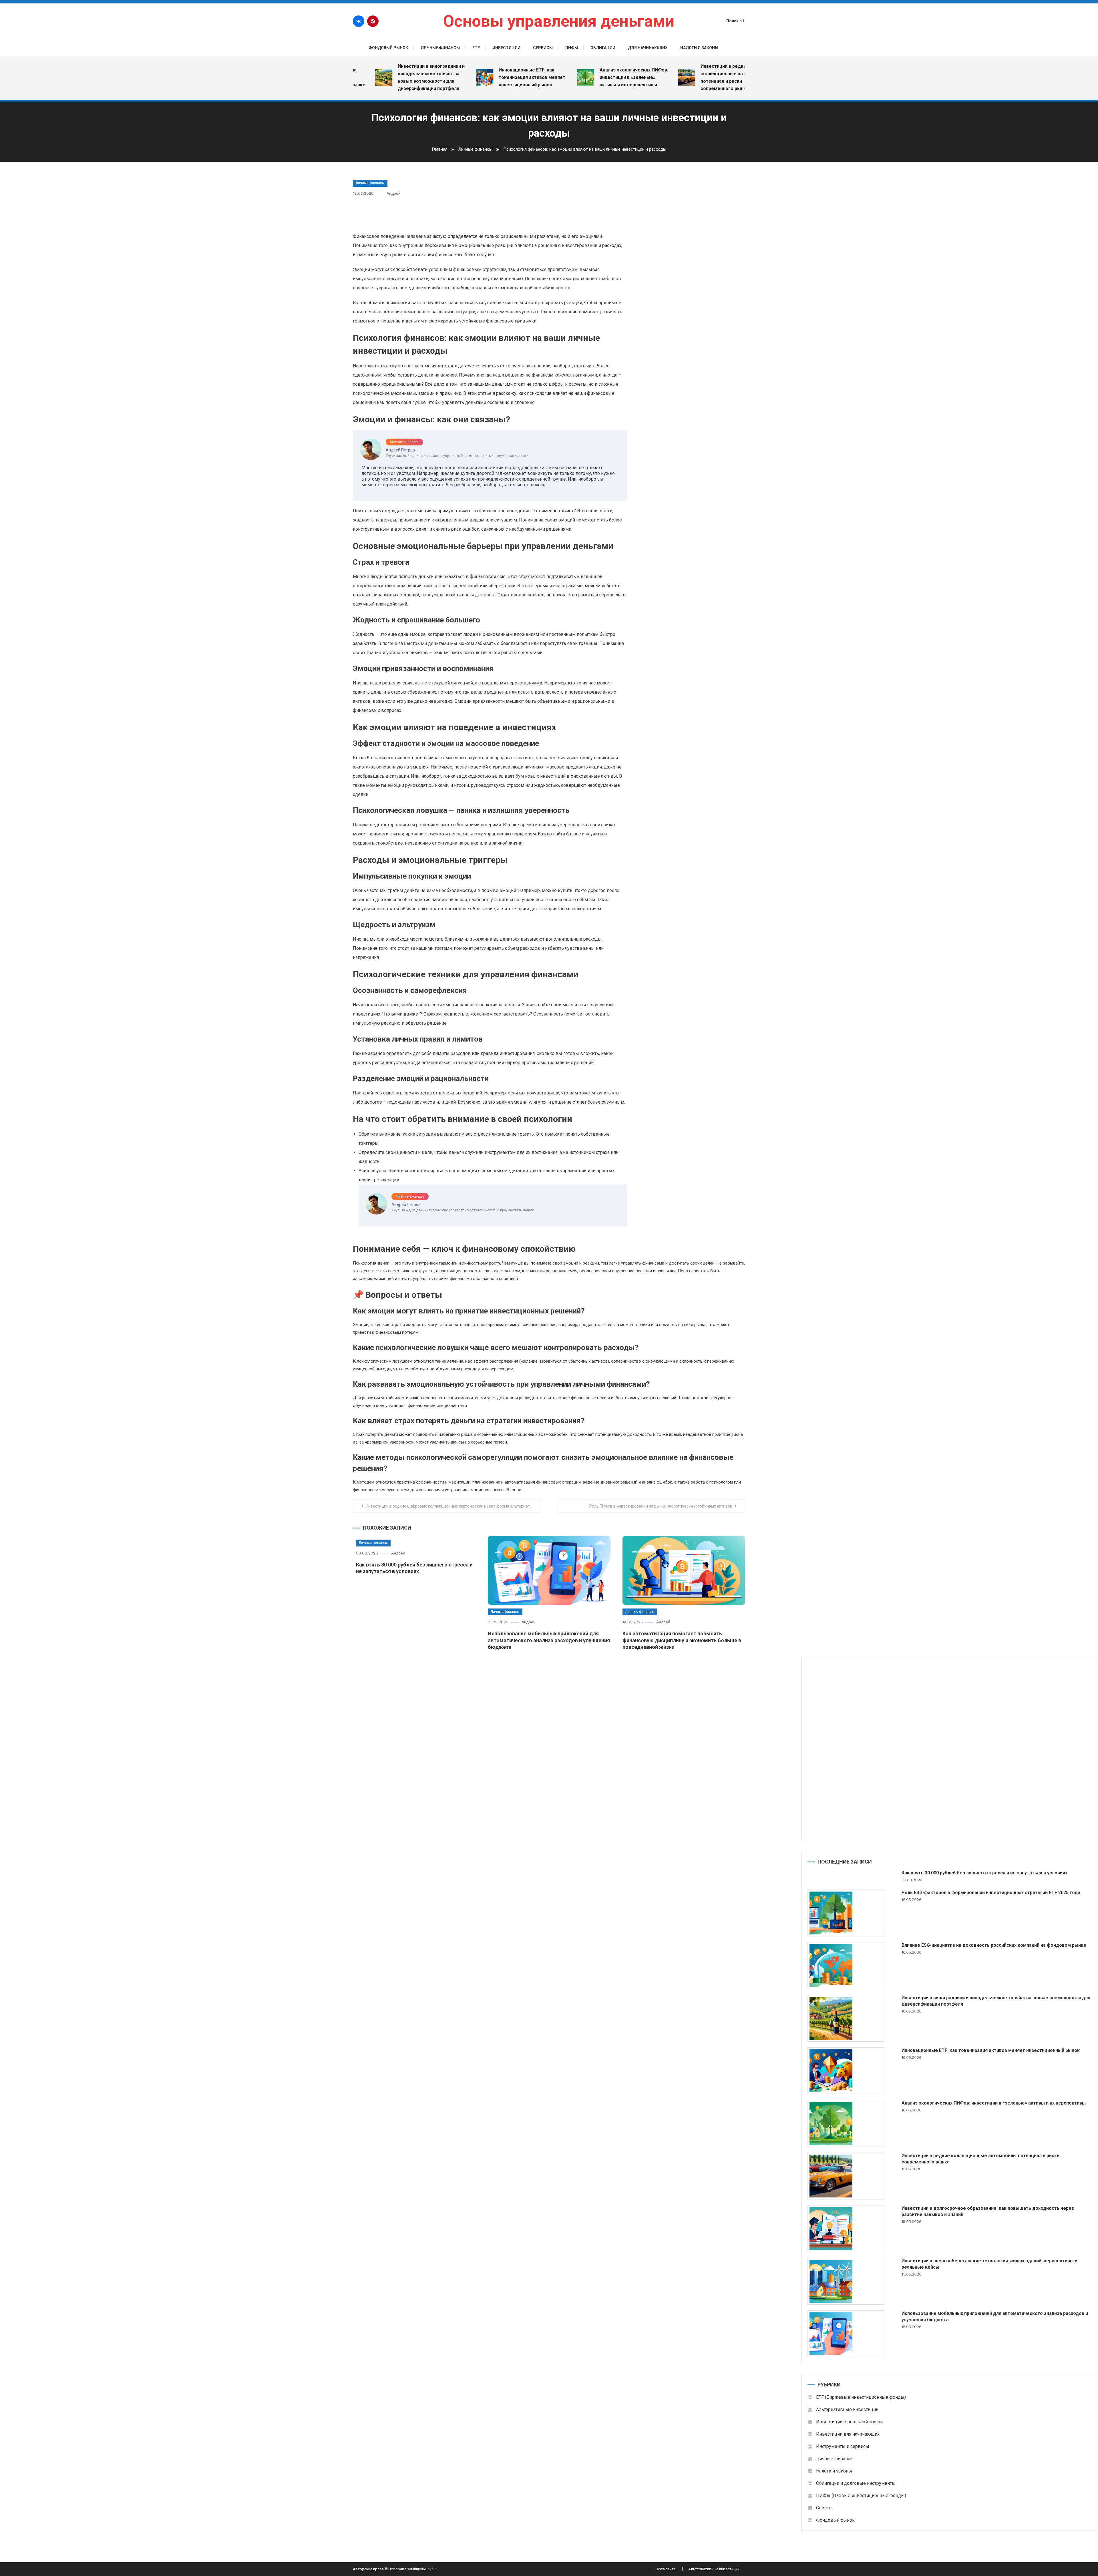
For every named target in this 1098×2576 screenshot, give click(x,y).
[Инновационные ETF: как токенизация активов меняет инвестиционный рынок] (846, 2071)
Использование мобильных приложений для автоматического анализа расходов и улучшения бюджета (549, 1640)
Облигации (603, 48)
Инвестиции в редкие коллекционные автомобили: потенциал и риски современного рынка (648, 77)
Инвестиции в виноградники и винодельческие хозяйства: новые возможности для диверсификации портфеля (996, 2001)
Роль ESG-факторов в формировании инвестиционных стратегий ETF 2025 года (991, 1893)
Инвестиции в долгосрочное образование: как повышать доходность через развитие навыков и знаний (988, 2211)
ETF (476, 48)
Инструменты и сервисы (843, 2446)
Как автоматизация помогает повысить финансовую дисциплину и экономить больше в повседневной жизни (682, 1640)
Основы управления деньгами (559, 21)
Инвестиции (506, 48)
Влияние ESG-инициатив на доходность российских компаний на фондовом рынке (994, 1945)
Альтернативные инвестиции (847, 2409)
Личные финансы (440, 48)
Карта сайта (665, 2569)
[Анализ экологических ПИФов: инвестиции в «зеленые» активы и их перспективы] (846, 2123)
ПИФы (572, 48)
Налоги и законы (699, 48)
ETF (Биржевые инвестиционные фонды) (861, 2397)
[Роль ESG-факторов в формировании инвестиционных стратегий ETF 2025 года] (846, 1913)
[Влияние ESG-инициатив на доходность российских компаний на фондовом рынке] (846, 1966)
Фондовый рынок (388, 48)
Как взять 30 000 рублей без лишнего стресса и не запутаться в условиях (984, 1873)
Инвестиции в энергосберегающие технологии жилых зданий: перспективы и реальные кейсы (989, 2264)
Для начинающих (648, 48)
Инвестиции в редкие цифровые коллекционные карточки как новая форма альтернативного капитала (453, 1506)
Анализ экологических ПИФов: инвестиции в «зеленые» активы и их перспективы (548, 77)
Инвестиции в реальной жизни (849, 2422)
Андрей (394, 193)
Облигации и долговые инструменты (856, 2483)
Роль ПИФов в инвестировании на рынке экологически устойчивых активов (661, 1506)
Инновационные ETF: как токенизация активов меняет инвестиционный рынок (446, 77)
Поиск (732, 21)
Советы (824, 2508)
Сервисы (543, 48)
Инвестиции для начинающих (848, 2434)
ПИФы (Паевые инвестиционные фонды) (861, 2496)
